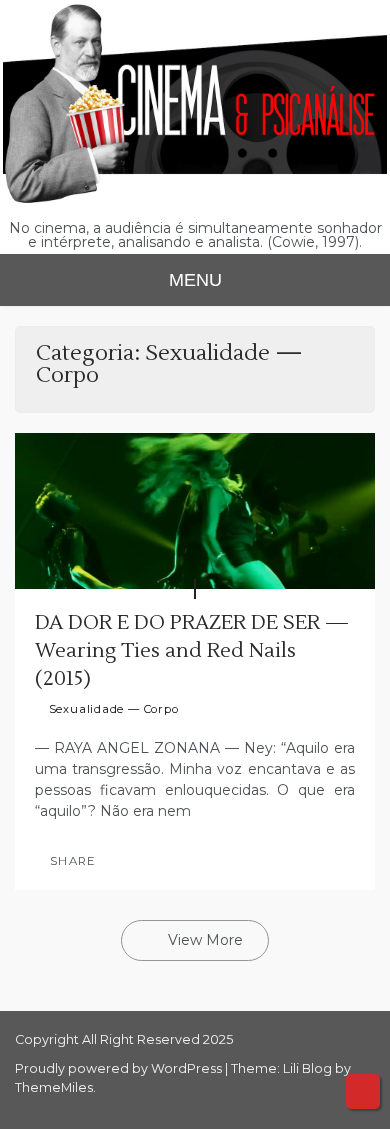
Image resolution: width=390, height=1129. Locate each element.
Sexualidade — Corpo (114, 709)
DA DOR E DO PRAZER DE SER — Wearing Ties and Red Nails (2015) (192, 651)
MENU (195, 280)
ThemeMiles (54, 1087)
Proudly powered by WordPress (120, 1068)
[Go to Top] (363, 1091)
